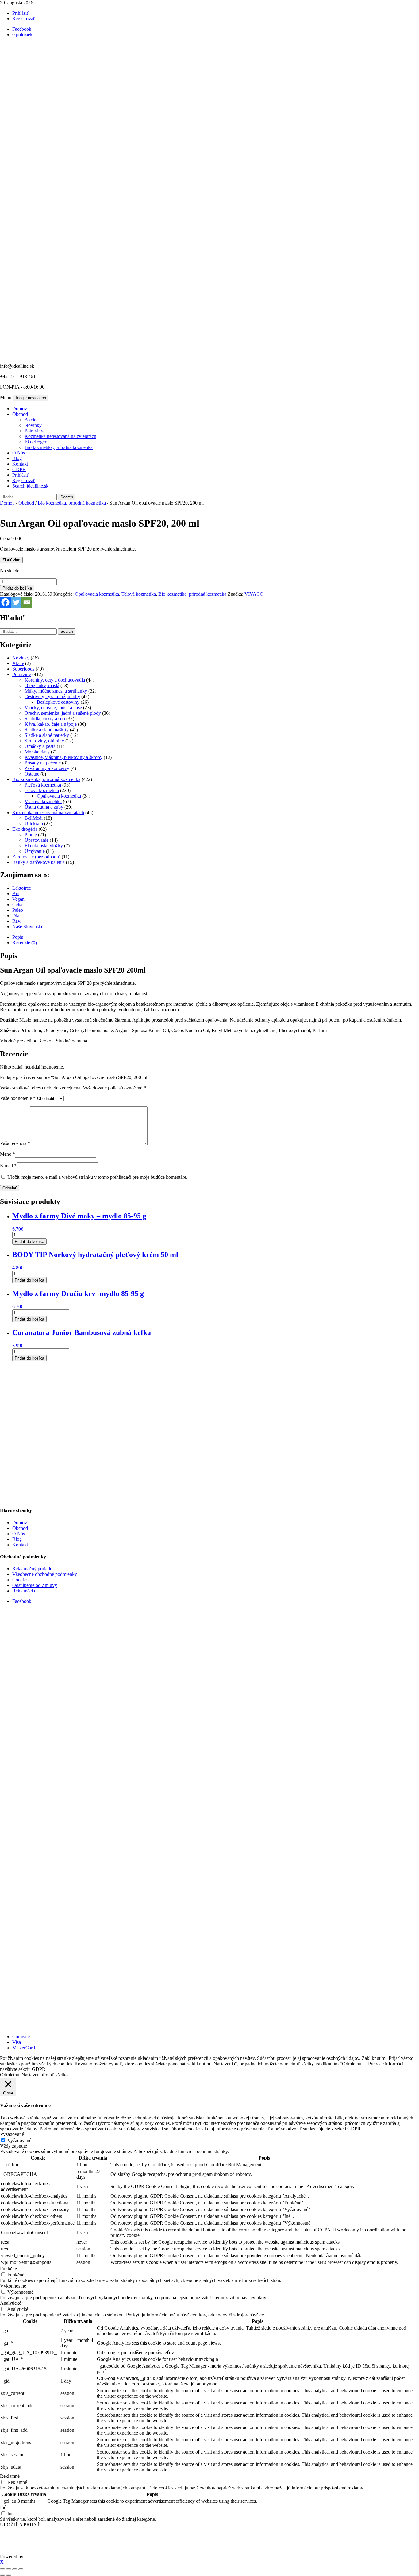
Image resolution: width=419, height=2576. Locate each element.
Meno (8, 1154)
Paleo (18, 910)
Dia (16, 916)
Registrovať (24, 19)
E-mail (8, 1165)
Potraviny (34, 431)
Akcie (30, 420)
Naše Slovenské (28, 927)
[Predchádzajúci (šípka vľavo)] (2, 2575)
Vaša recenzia (15, 1143)
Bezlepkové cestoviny (58, 702)
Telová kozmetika (139, 594)
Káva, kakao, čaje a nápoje (51, 724)
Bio (16, 893)
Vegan (18, 899)
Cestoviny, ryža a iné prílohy (52, 696)
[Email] (27, 602)
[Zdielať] (15, 2569)
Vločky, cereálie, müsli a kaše (53, 708)
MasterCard (24, 2048)
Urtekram (34, 824)
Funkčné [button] (8, 2269)
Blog (17, 458)
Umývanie (35, 851)
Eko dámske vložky (44, 846)
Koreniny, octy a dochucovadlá (55, 680)
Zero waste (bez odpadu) (36, 857)
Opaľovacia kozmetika (97, 594)
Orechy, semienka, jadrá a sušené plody (63, 713)
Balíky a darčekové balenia (38, 862)
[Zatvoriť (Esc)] (21, 2569)
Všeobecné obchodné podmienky (45, 1574)
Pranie (31, 835)
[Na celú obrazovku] (9, 2569)
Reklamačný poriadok (34, 1569)
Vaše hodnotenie (18, 1098)
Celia (17, 905)
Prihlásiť (21, 13)
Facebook (22, 1601)
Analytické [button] (11, 2303)
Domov (20, 409)
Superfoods (23, 669)
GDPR (19, 469)
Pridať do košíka (17, 588)
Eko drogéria (37, 442)
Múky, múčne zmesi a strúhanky (56, 691)
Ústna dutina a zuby (44, 807)
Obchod (20, 414)
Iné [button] (3, 2507)
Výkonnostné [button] (13, 2286)
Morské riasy (37, 752)
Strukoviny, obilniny (44, 741)
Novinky (33, 425)
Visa (17, 2042)
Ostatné (32, 774)
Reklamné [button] (10, 2476)
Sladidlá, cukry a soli (45, 719)
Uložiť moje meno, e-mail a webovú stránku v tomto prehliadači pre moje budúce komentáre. (97, 1177)
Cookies (20, 1580)
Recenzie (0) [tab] (25, 943)
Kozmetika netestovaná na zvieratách (60, 436)
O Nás (19, 453)
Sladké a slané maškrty (47, 730)
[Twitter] (16, 602)
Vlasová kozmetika (43, 801)
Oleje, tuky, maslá (42, 685)
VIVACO (254, 594)
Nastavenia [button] (32, 2075)
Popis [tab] (18, 937)
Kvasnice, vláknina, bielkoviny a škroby (63, 757)
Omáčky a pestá (40, 746)
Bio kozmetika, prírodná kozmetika (59, 447)
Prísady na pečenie (43, 763)
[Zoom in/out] (2, 2569)
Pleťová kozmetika (43, 785)
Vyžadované (19, 2140)
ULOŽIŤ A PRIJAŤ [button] (20, 2525)
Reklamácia (24, 1591)
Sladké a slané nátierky (47, 735)
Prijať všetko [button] (55, 2075)
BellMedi (34, 818)
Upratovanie (37, 840)
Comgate (21, 2037)
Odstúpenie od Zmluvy (35, 1585)
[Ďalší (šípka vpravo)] (9, 2575)
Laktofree (22, 888)
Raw (17, 921)
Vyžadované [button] (12, 2134)
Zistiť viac (11, 560)
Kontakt (20, 464)
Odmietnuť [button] (11, 2075)
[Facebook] (5, 602)
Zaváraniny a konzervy (47, 768)
